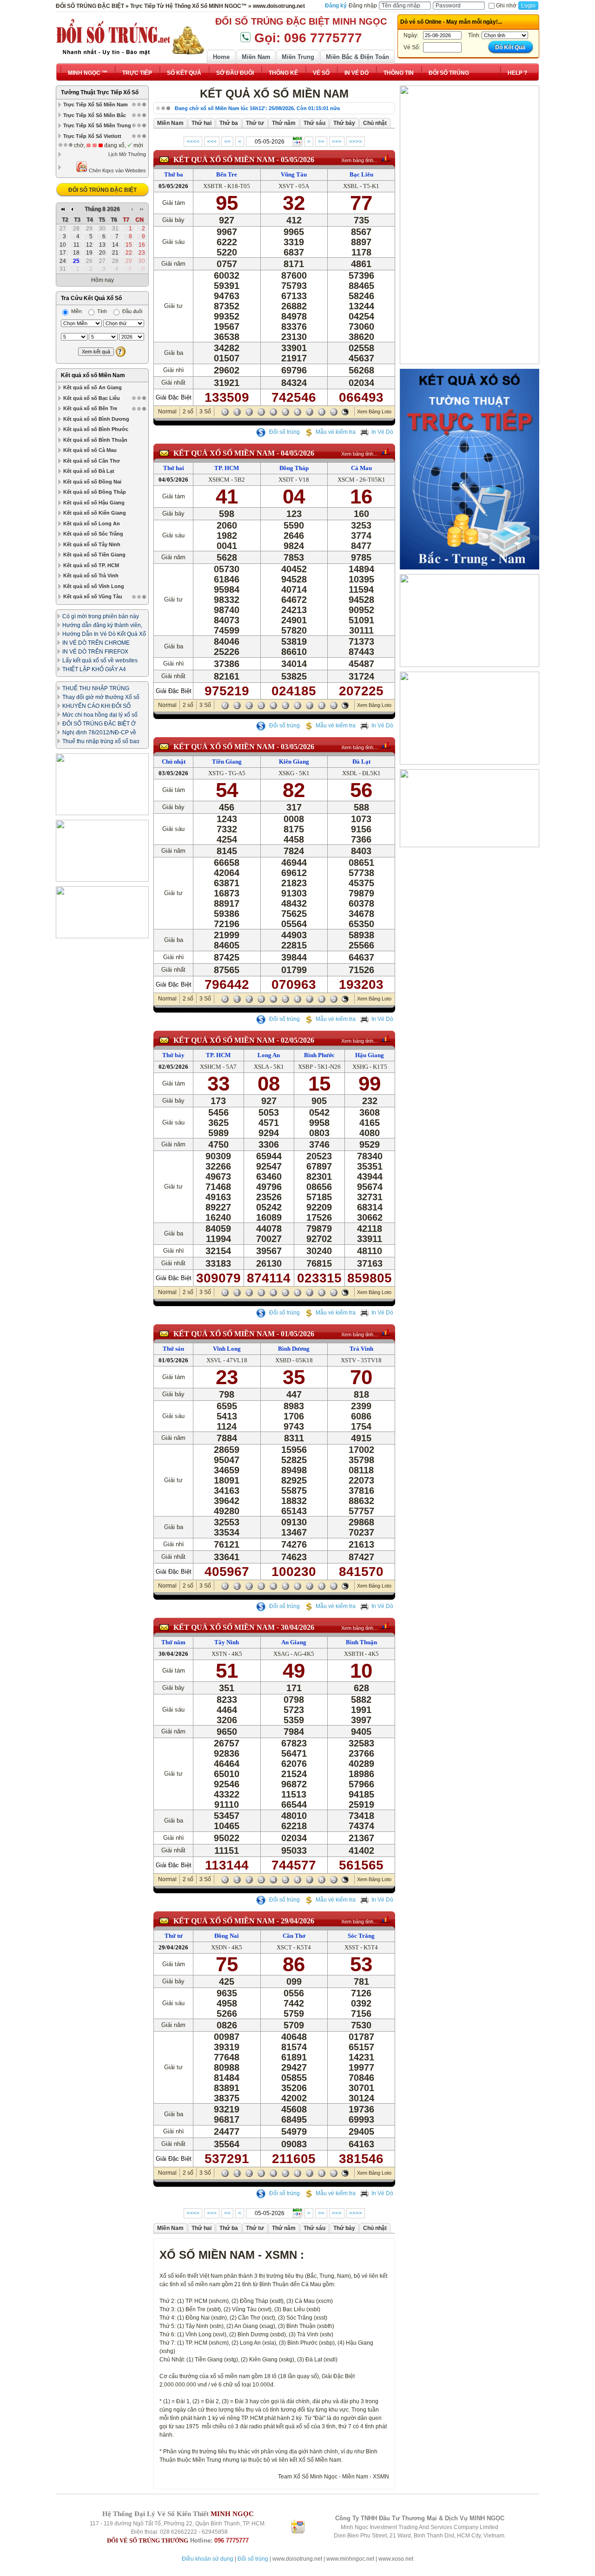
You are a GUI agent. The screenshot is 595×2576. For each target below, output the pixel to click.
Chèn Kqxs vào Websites (117, 170)
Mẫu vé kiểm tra (336, 432)
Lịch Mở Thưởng (127, 154)
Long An (269, 1055)
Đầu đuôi (132, 311)
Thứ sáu (173, 1349)
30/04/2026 (297, 1627)
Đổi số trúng (284, 432)
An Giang (294, 1642)
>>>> (356, 142)
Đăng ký (336, 6)
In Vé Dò (382, 432)
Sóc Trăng (361, 1936)
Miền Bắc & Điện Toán (357, 57)
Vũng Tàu (294, 174)
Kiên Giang (294, 762)
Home (221, 57)
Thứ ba (174, 174)
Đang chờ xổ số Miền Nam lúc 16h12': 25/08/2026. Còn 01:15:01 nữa (257, 108)
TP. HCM (227, 468)
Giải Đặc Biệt (174, 397)
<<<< (193, 142)
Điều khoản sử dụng (208, 2559)
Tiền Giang (227, 762)
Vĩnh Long (227, 1349)
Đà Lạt (361, 762)
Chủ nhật (174, 762)
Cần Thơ (294, 1936)
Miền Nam (256, 57)
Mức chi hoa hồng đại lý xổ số (100, 715)
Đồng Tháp (294, 468)
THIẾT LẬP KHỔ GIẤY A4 (94, 669)
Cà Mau (361, 468)
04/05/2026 (297, 453)
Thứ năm (173, 1642)
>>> (337, 142)
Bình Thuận (361, 1642)
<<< (212, 142)
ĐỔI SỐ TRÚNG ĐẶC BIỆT (102, 190)
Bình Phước (319, 1055)
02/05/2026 (297, 1040)
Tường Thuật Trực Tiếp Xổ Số (100, 92)
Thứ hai (174, 468)
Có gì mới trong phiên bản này (101, 616)
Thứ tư (174, 1936)
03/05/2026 (297, 747)
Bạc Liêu (361, 174)
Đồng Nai (227, 1936)
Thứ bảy (173, 1055)
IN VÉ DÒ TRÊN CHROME (96, 643)
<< (227, 142)
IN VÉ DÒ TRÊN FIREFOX (95, 652)
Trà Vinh (361, 1349)
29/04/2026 (297, 1921)
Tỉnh (101, 311)
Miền (76, 311)
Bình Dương (294, 1349)
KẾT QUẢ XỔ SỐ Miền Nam (224, 160)
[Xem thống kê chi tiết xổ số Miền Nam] (386, 158)
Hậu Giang (370, 1055)
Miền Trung (298, 57)
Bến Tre (227, 174)
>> (321, 142)
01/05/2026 (297, 1334)
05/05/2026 (297, 160)
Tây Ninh (227, 1642)
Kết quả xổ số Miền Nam (93, 375)
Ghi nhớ (506, 6)
